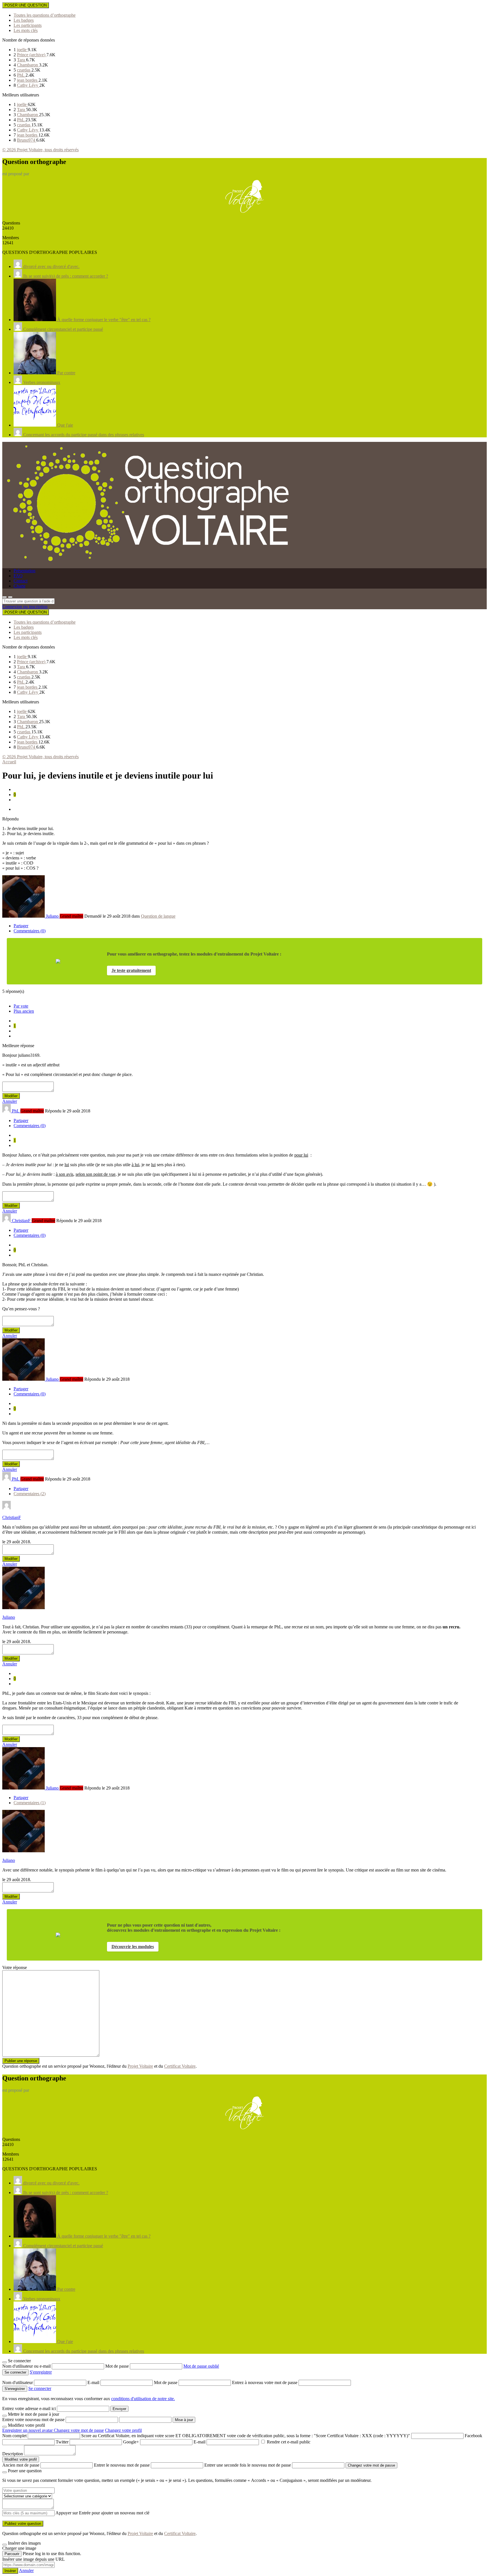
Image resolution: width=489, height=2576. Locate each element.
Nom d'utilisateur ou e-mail (27, 2366)
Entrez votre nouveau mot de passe (33, 2420)
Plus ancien (24, 1011)
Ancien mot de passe (21, 2465)
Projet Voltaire (140, 2066)
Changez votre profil (123, 2430)
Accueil (9, 762)
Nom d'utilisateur (18, 2382)
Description (13, 2454)
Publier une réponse (21, 2061)
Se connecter (40, 2388)
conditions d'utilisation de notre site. (143, 2399)
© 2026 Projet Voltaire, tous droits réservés (40, 150)
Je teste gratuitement (131, 970)
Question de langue (158, 916)
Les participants (28, 25)
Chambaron (28, 65)
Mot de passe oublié (201, 2366)
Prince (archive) (32, 55)
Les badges (24, 20)
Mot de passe (118, 2366)
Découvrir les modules (133, 1947)
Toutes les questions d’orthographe (45, 15)
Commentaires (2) (30, 1494)
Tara (22, 60)
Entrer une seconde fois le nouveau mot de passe (248, 2465)
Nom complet (14, 2436)
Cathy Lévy (28, 85)
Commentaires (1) (30, 1803)
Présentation (24, 571)
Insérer (10, 2571)
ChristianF (12, 1517)
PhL (21, 75)
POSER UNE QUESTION (26, 5)
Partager (21, 926)
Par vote (21, 1006)
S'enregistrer (41, 2372)
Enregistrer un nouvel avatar (28, 2430)
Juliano (9, 1617)
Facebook (473, 2436)
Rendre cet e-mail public (289, 2442)
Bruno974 (27, 140)
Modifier (11, 1096)
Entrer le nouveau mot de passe (122, 2465)
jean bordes (28, 80)
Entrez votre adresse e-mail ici (29, 2408)
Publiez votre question (23, 2524)
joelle (22, 50)
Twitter (62, 2442)
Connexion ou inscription (25, 607)
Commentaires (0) (30, 931)
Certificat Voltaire (180, 2066)
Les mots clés (26, 30)
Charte (20, 586)
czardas (24, 70)
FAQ (18, 576)
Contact (21, 581)
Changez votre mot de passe (79, 2430)
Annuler (10, 1101)
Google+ (131, 2442)
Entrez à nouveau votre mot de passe (265, 2382)
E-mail (94, 2382)
